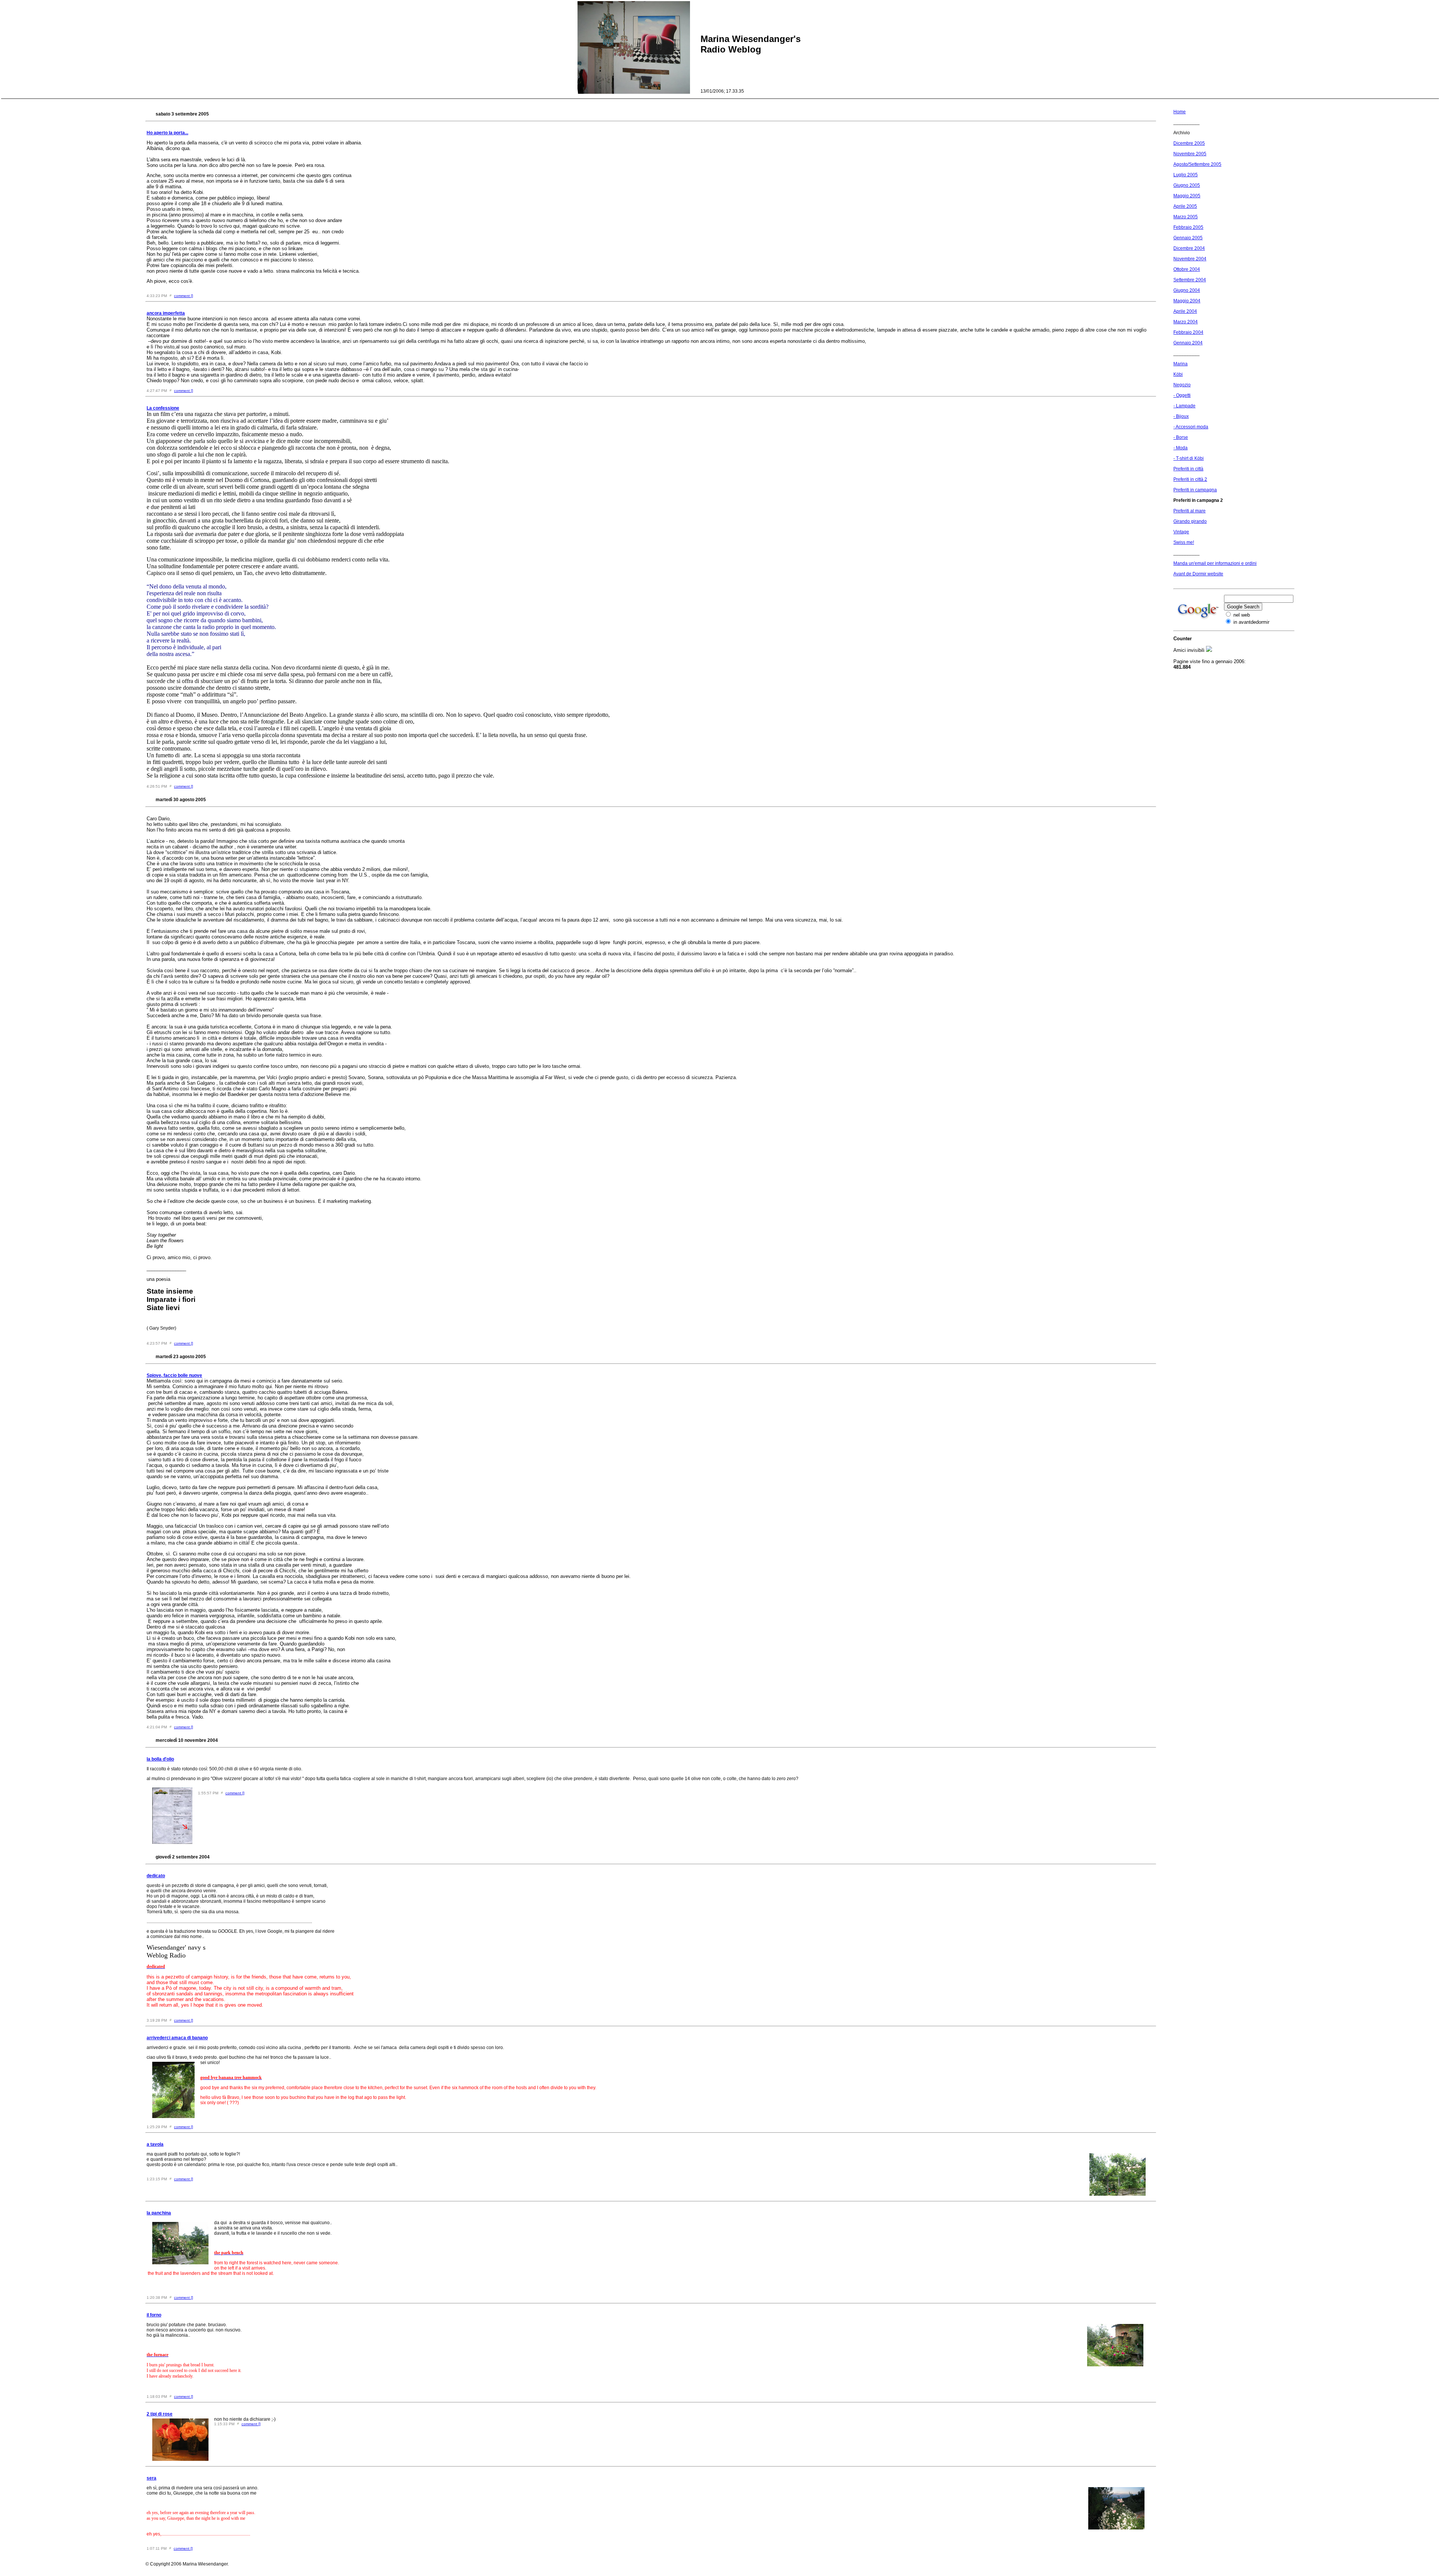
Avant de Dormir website (1198, 574)
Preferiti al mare (1189, 511)
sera (151, 2478)
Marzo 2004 (1186, 322)
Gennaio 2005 (1188, 238)
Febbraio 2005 (1188, 227)
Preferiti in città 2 (1190, 479)
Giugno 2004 (1187, 290)
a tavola (155, 2144)
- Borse (1181, 437)
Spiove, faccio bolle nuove (174, 1375)
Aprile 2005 (1185, 206)
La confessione (163, 408)
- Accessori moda (1191, 427)
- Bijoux (1181, 416)
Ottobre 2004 (1187, 269)
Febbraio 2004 (1188, 332)
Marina (1180, 364)
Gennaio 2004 (1188, 343)
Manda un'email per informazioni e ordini (1215, 563)
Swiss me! (1184, 542)
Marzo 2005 (1186, 217)
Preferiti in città (1188, 469)
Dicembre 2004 (1189, 248)
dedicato (156, 1876)
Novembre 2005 (1190, 154)
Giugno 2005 (1187, 185)
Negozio (1182, 385)
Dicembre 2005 (1189, 143)
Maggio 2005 (1187, 196)
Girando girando (1190, 521)
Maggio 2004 (1187, 301)
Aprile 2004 (1185, 311)
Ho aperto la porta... (167, 133)
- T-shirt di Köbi (1189, 458)
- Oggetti (1182, 395)
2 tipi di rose (160, 2414)
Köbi (1178, 374)
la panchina (159, 2213)
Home (1180, 112)
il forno (154, 2315)
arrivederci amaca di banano (177, 2038)
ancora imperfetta (166, 313)
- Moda (1180, 448)
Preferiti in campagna (1195, 490)
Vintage (1181, 532)
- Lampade (1184, 406)
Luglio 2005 (1186, 175)
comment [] (184, 296)
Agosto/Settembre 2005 (1197, 164)
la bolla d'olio (160, 1759)
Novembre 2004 (1190, 259)
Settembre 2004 (1190, 280)
